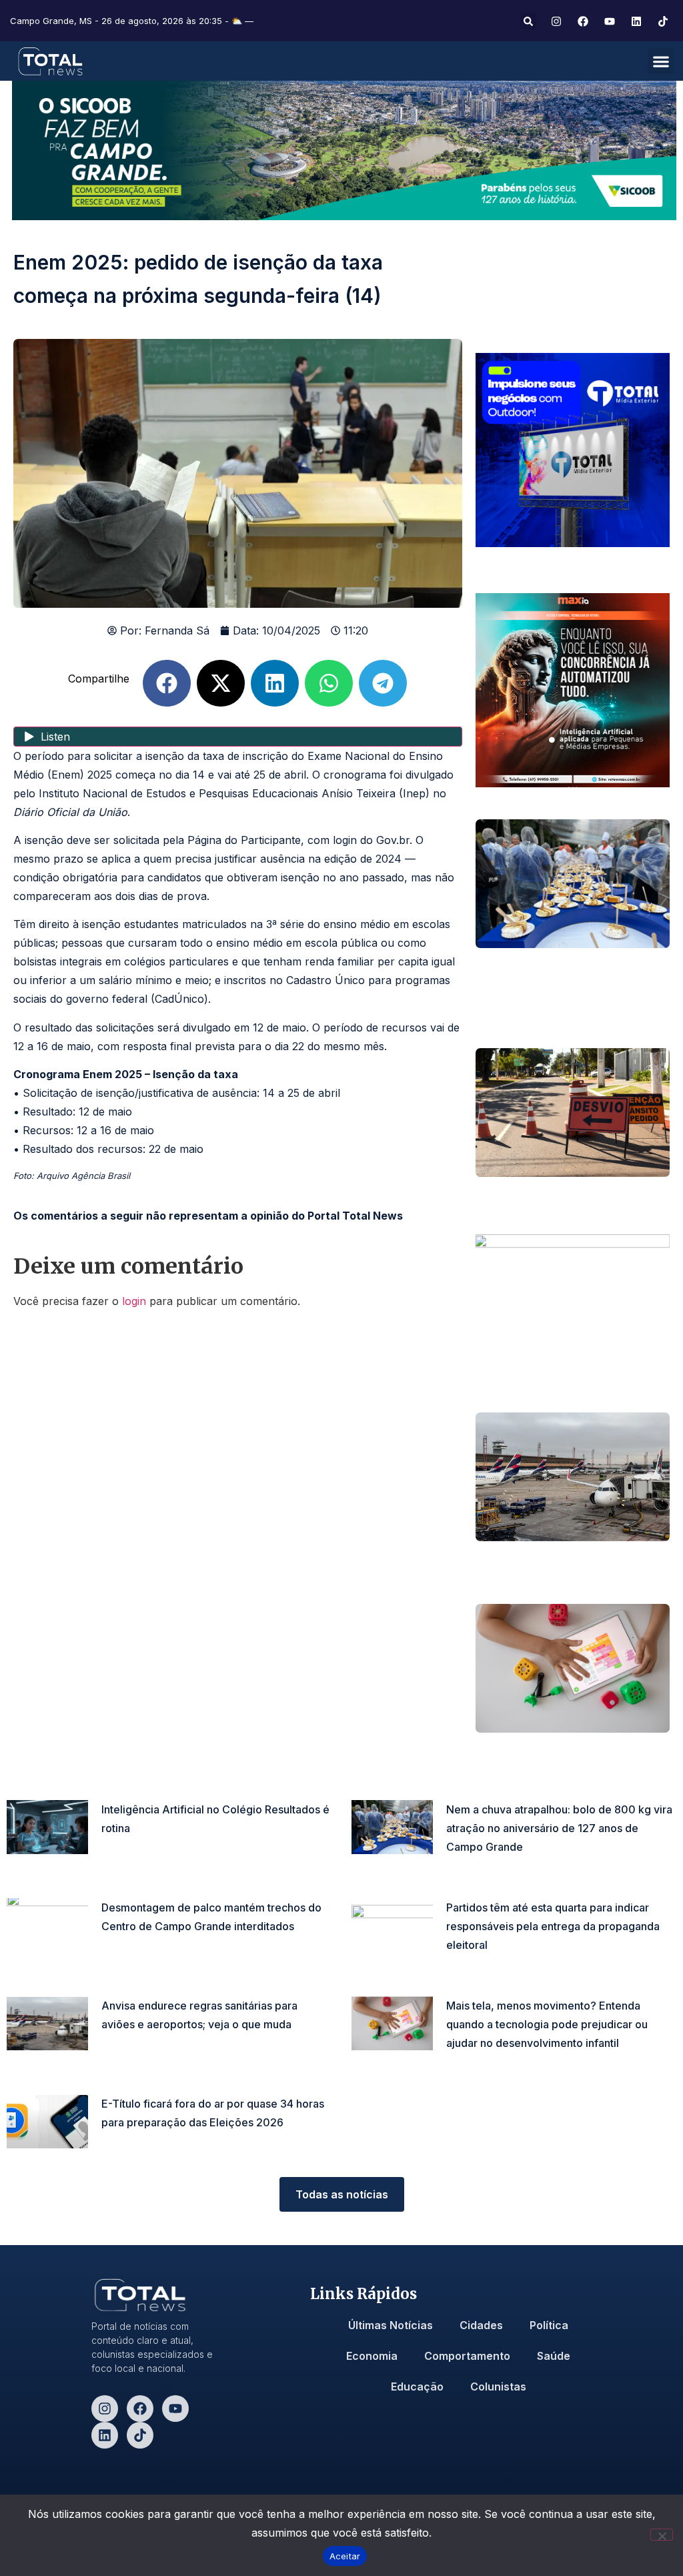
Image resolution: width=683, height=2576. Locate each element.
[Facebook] (140, 2409)
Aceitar (345, 2556)
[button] (528, 21)
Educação (417, 2387)
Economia (372, 2356)
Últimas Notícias (391, 2325)
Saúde (554, 2356)
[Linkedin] (105, 2435)
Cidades (481, 2325)
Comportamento (467, 2356)
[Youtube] (175, 2409)
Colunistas (498, 2387)
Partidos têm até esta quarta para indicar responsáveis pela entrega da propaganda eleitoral (553, 1926)
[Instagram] (105, 2409)
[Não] (662, 2535)
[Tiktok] (140, 2435)
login (134, 1301)
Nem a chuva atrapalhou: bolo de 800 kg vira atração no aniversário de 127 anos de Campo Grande (559, 1828)
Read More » (127, 1848)
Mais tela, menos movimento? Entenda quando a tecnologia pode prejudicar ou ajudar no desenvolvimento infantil (547, 2024)
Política (549, 2325)
